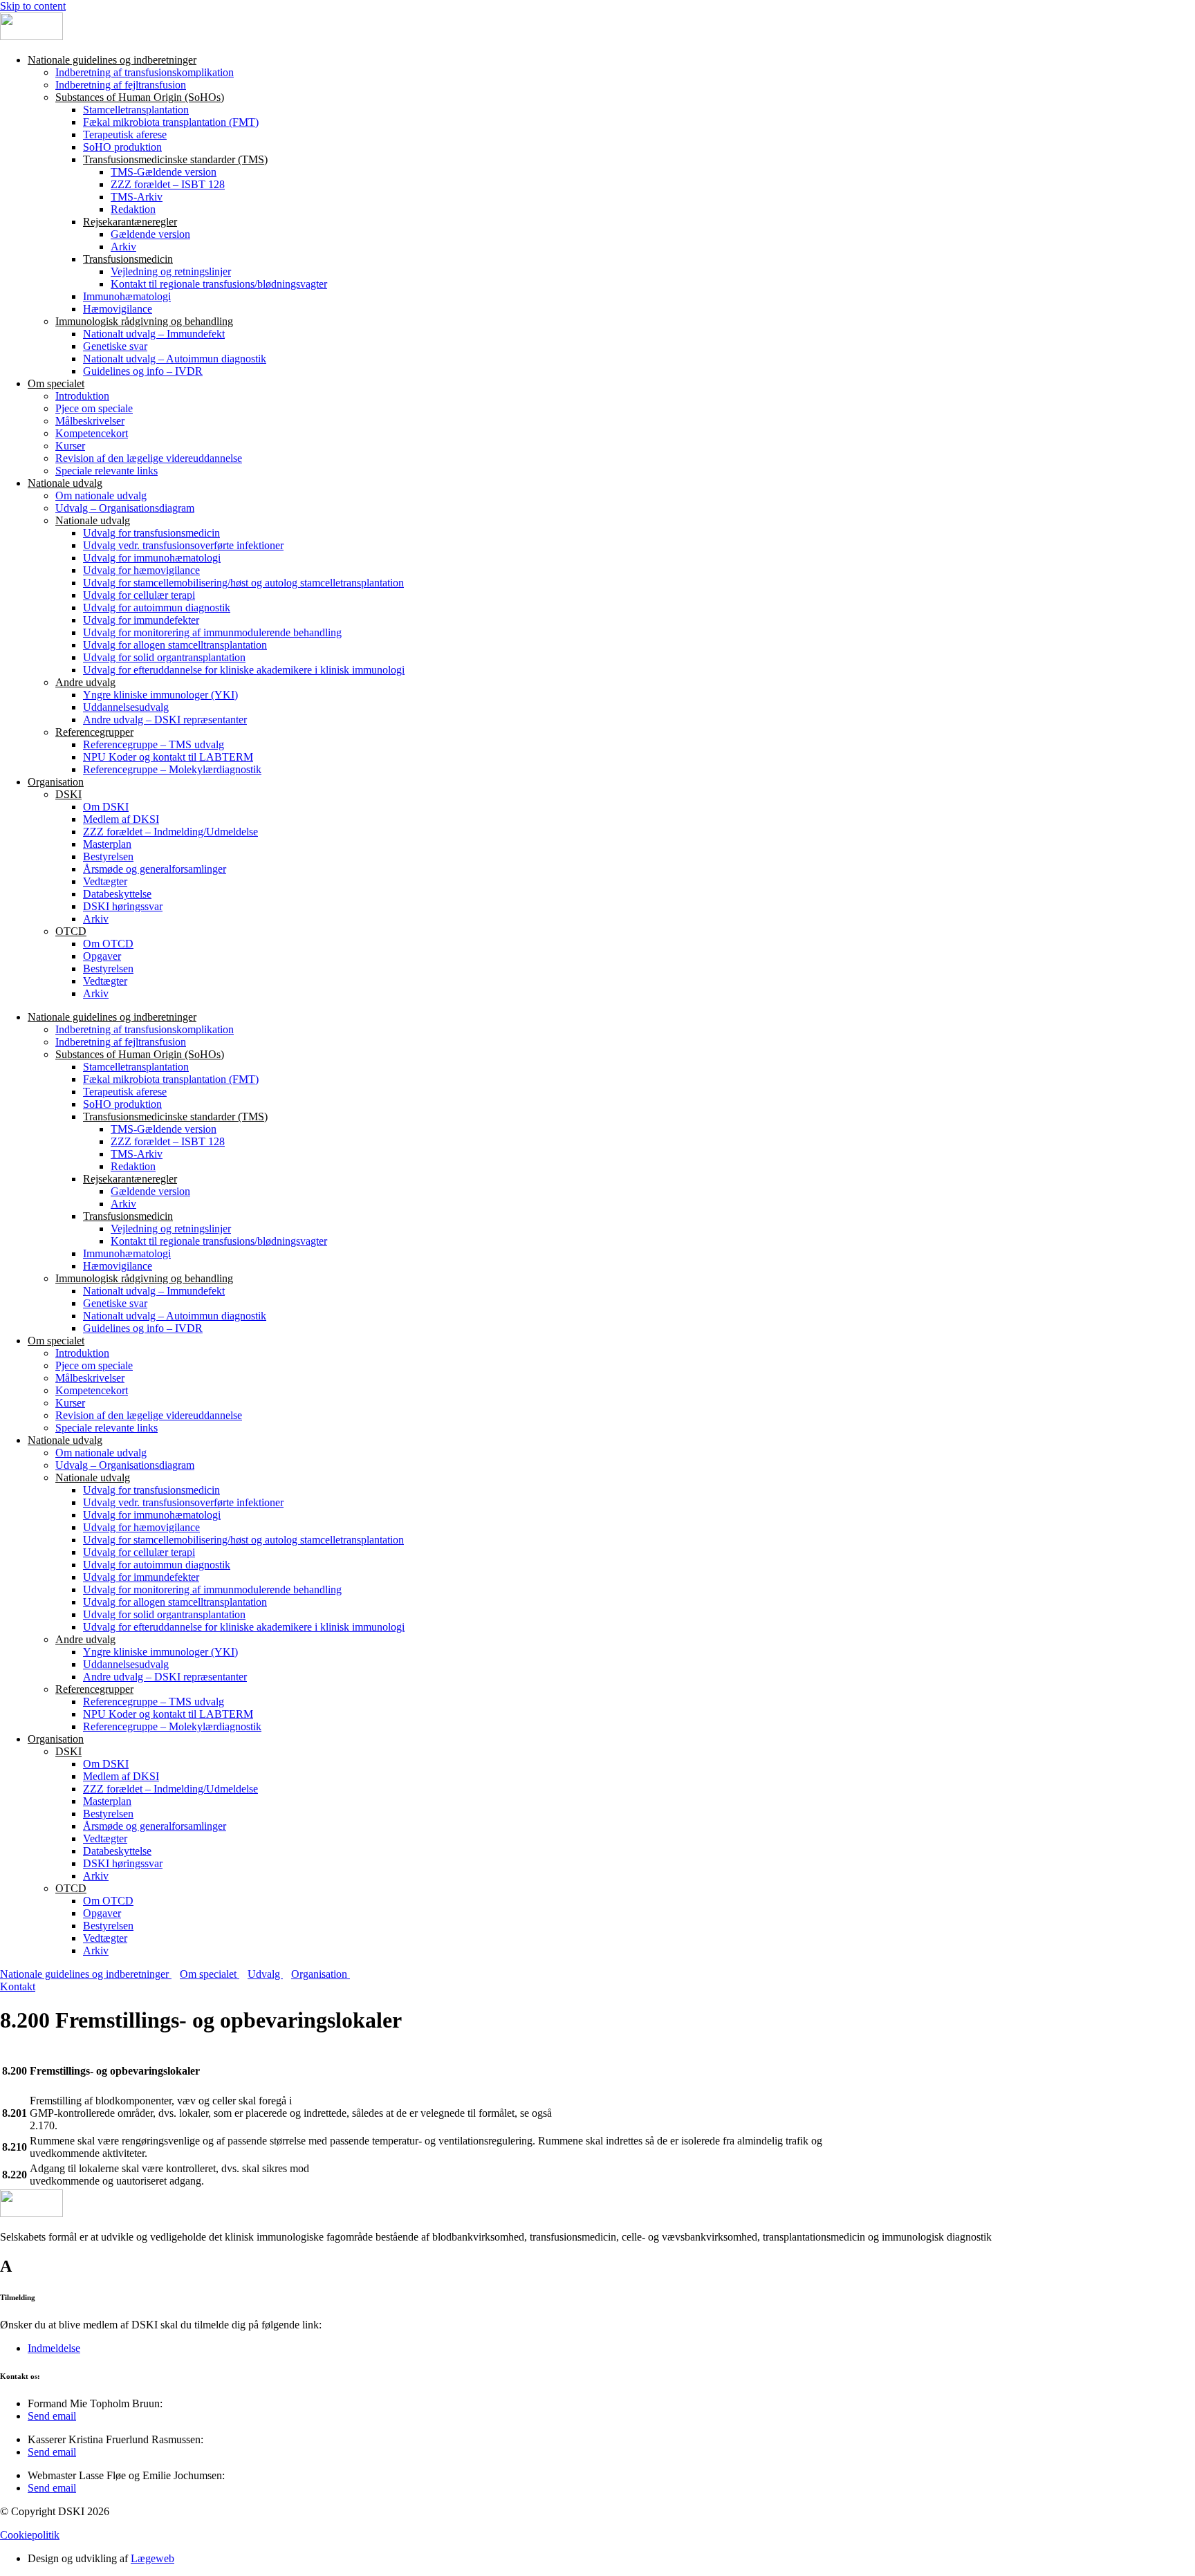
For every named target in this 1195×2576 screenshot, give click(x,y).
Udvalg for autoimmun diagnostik (157, 608)
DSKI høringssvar (123, 906)
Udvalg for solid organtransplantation (164, 657)
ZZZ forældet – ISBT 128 (168, 184)
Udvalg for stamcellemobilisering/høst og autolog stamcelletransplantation (243, 583)
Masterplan (107, 844)
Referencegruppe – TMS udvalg (154, 744)
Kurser (70, 446)
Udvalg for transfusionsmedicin (151, 533)
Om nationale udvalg (101, 495)
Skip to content (33, 6)
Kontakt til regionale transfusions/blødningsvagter (219, 284)
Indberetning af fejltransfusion (121, 85)
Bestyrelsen (108, 856)
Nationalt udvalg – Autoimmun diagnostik (175, 359)
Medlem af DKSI (121, 819)
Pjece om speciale (94, 408)
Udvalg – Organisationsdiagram (125, 508)
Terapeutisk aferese (125, 135)
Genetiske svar (115, 346)
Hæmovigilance (118, 309)
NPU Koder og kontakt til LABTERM (168, 757)
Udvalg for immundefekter (141, 620)
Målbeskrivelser (90, 421)
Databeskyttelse (117, 894)
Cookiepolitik (30, 2535)
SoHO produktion (122, 147)
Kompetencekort (92, 433)
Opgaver (102, 956)
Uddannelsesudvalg (126, 707)
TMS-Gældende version (164, 172)
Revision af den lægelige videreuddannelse (149, 458)
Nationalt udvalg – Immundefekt (154, 334)
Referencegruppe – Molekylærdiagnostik (172, 769)
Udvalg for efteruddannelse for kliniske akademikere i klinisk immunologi (244, 670)
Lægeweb (152, 2558)
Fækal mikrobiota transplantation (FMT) (171, 122)
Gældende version (150, 234)
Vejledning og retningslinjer (171, 271)
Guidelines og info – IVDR (143, 371)
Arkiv (123, 247)
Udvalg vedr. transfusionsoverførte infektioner (183, 545)
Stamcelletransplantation (136, 110)
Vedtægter (105, 881)
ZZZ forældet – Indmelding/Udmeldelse (170, 832)
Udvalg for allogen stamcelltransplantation (175, 645)
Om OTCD (108, 944)
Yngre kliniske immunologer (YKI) (160, 695)
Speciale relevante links (106, 471)
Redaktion (133, 209)
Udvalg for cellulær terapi (139, 595)
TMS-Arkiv (137, 197)
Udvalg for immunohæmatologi (152, 558)
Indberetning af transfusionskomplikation (145, 72)
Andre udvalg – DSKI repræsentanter (165, 720)
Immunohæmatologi (127, 296)
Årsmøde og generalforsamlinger (155, 869)
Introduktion (82, 396)
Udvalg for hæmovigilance (141, 570)
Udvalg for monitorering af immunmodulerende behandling (212, 632)
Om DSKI (106, 807)
